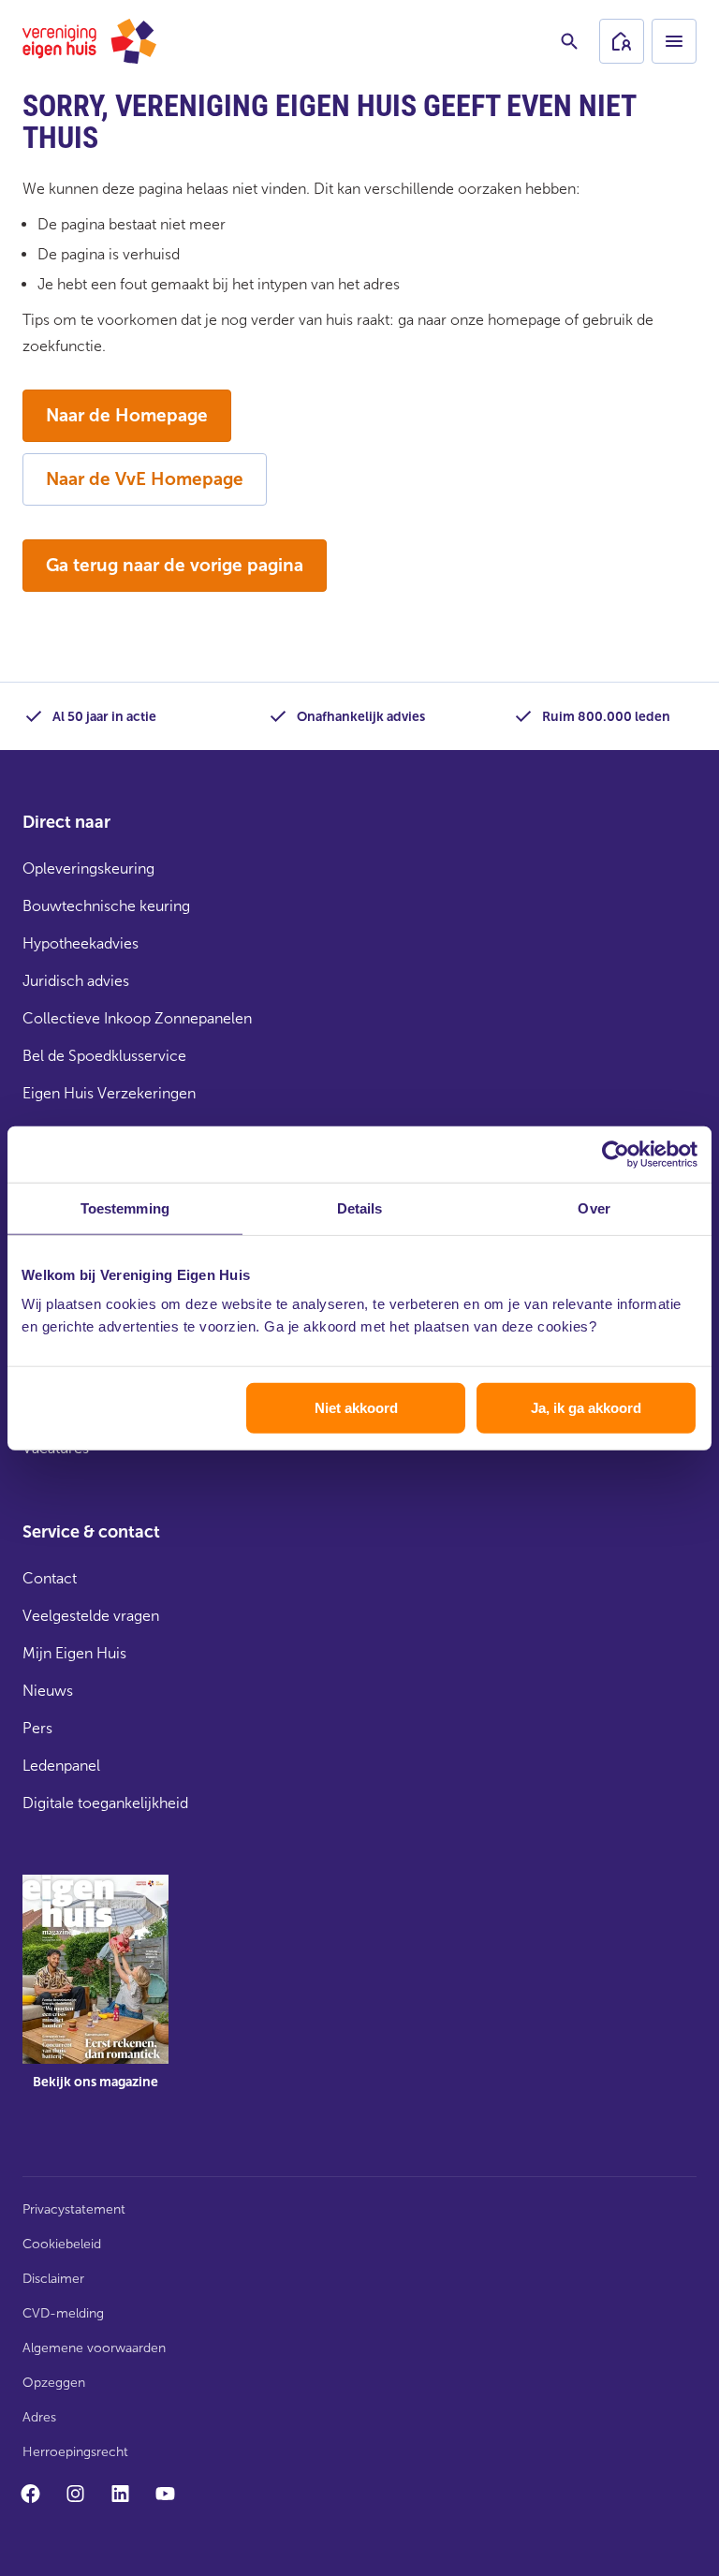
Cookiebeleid (62, 2244)
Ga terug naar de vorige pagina (175, 565)
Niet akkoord (356, 1408)
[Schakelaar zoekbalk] (569, 41)
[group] (95, 1995)
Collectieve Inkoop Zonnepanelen (137, 1018)
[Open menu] (674, 41)
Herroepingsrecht (75, 2452)
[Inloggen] (622, 41)
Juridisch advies (76, 981)
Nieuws (48, 1691)
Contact (50, 1578)
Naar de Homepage (127, 415)
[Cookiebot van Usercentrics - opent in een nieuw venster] (616, 1154)
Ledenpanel (61, 1766)
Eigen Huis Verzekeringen (109, 1093)
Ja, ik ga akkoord (586, 1408)
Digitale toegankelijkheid (105, 1803)
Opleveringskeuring (88, 868)
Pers (37, 1728)
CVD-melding (63, 2313)
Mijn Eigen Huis (74, 1653)
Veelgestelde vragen (91, 1616)
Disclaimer (53, 2279)
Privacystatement (74, 2209)
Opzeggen (54, 2383)
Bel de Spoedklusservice (104, 1056)
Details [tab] (360, 1207)
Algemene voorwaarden (94, 2348)
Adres (39, 2417)
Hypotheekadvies (81, 943)
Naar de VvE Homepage (145, 479)
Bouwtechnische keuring (106, 906)
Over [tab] (594, 1207)
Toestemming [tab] (125, 1207)
